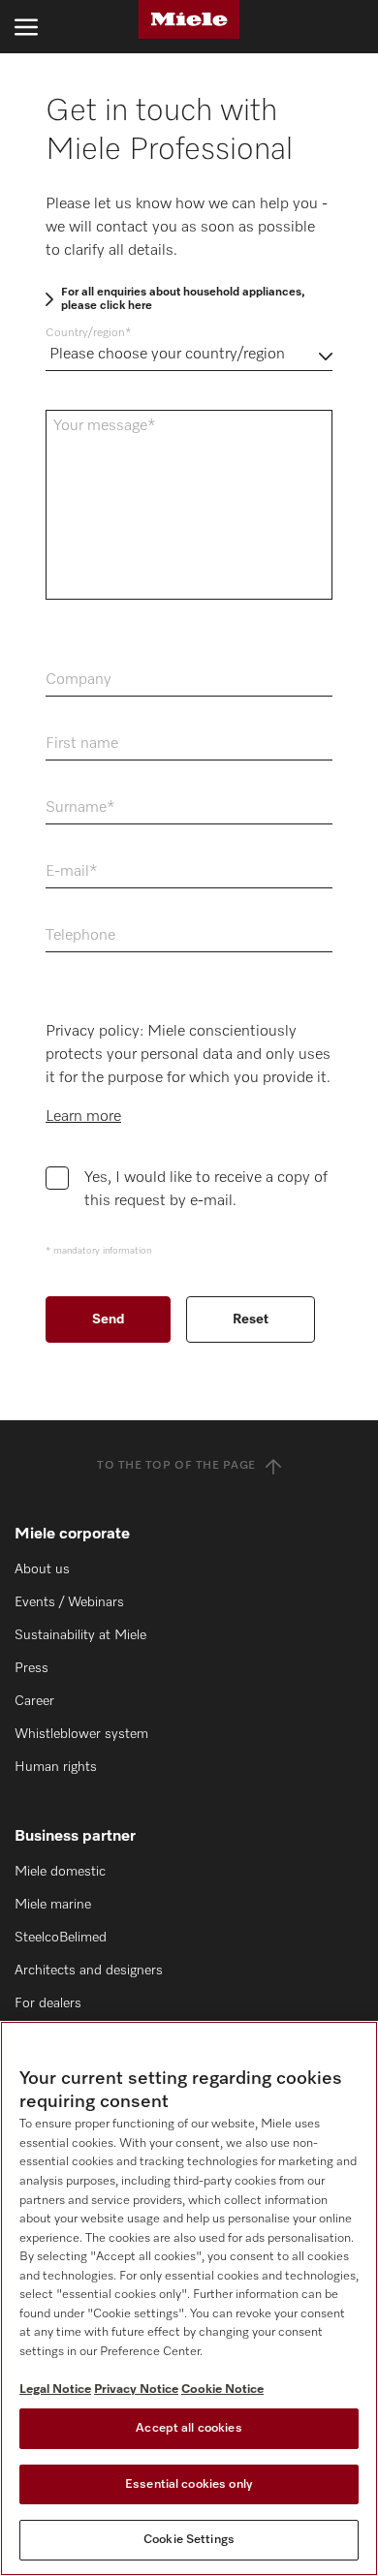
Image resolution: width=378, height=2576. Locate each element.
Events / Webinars (69, 1602)
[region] (189, 2298)
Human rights (56, 1767)
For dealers (48, 2003)
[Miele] (189, 19)
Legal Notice (55, 2390)
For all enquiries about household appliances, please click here (183, 299)
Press (31, 1668)
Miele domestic (60, 1872)
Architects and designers (89, 1971)
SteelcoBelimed (61, 1938)
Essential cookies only (189, 2484)
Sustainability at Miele (80, 1635)
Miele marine (53, 1905)
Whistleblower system (81, 1734)
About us (42, 1569)
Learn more (83, 1117)
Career (34, 1701)
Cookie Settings (189, 2540)
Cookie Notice (222, 2390)
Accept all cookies (189, 2428)
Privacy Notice (136, 2390)
